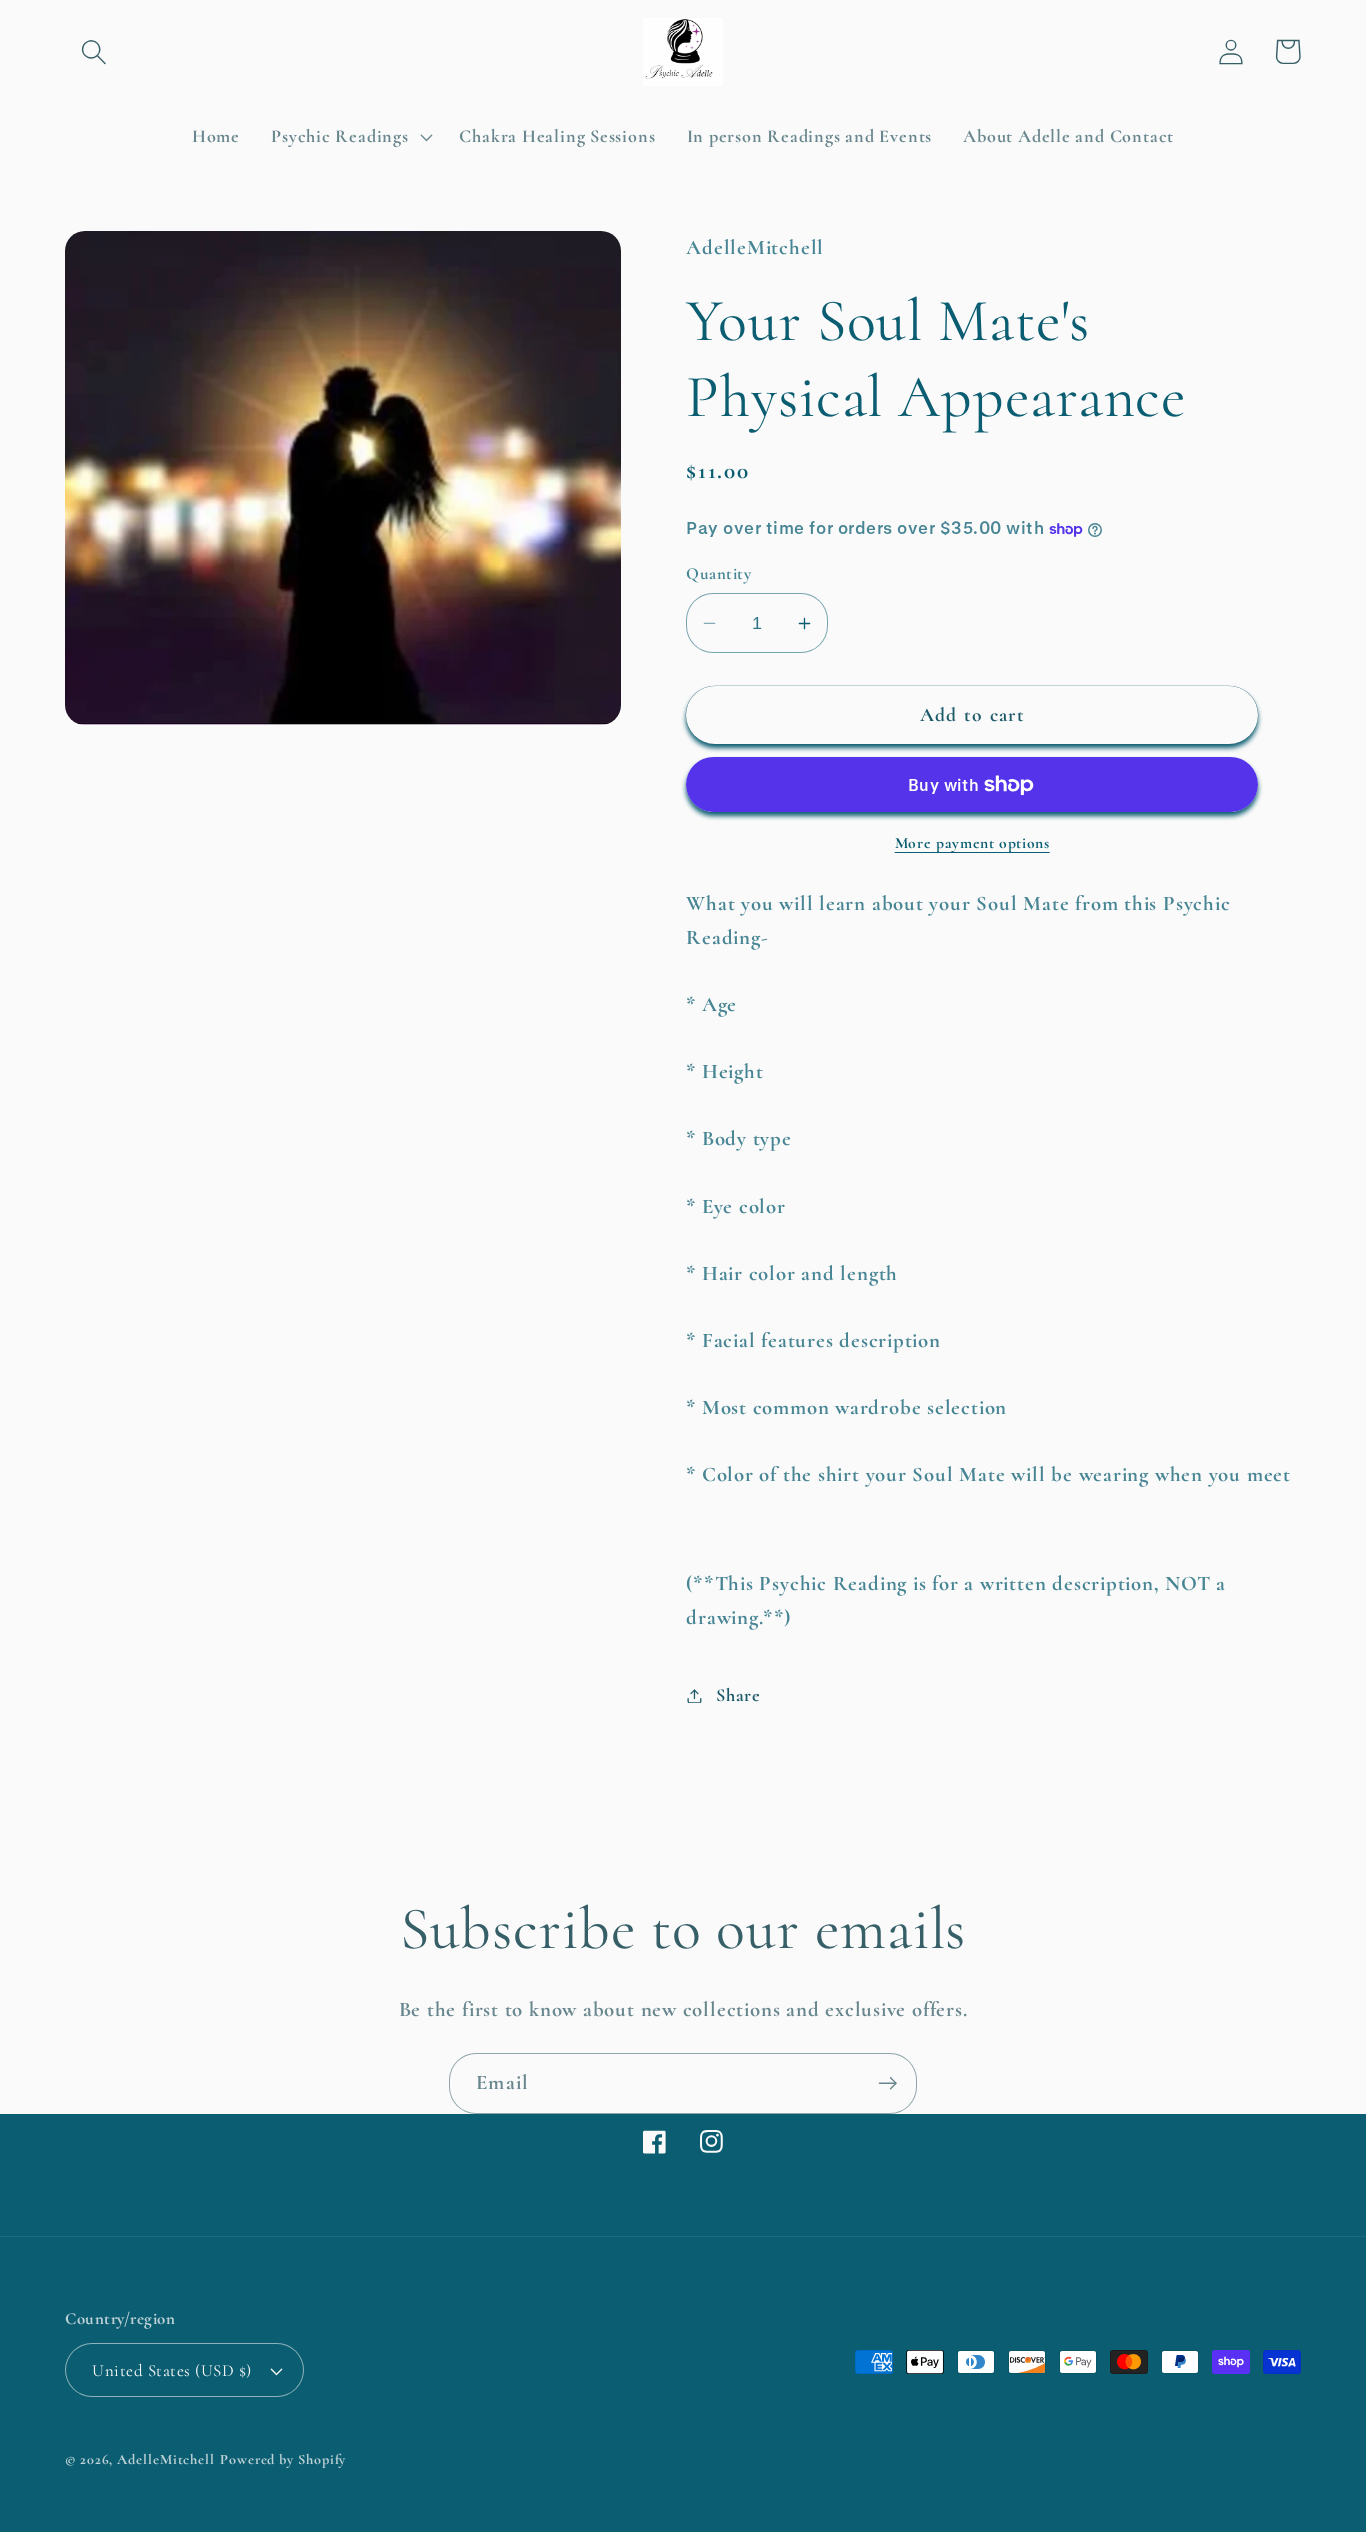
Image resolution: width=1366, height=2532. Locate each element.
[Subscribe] (887, 2083)
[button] (93, 51)
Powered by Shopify (283, 2459)
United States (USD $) (172, 2370)
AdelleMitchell (166, 2459)
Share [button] (738, 1695)
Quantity (718, 573)
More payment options (972, 843)
